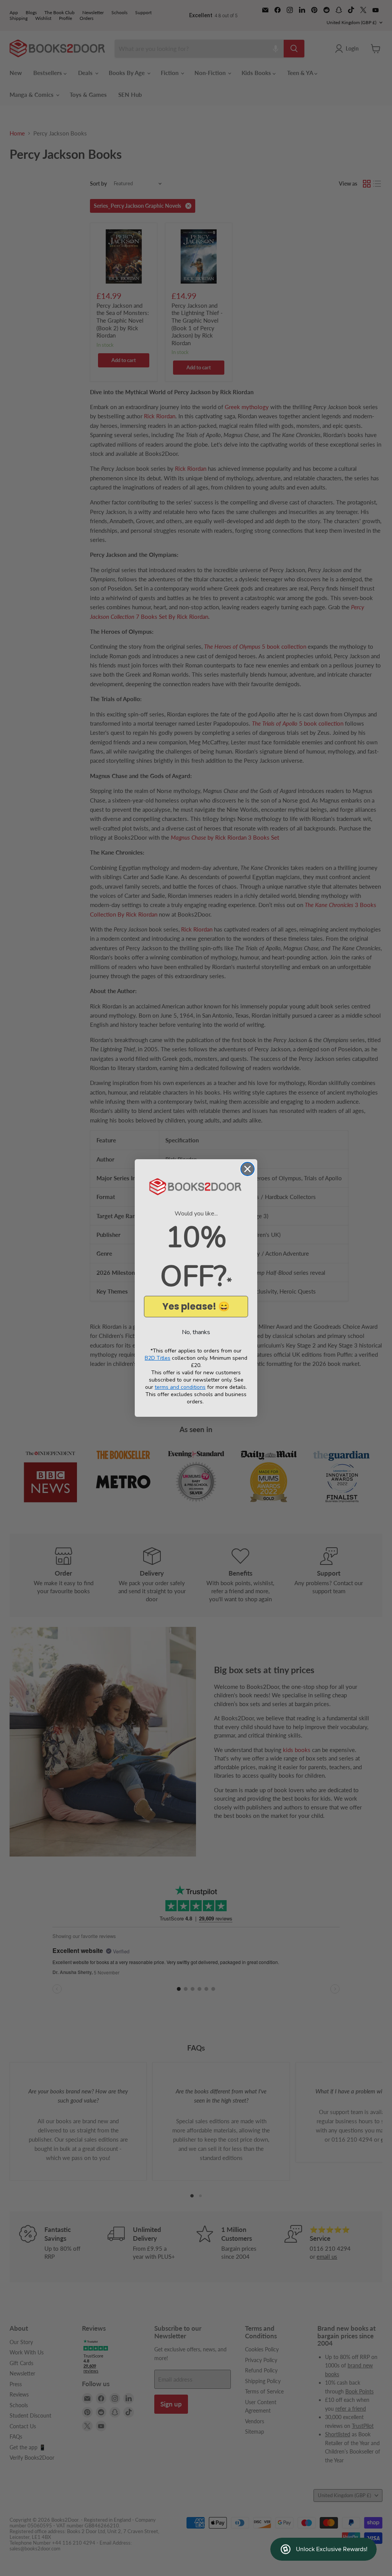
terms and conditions (180, 1387)
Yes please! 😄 (196, 1306)
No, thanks (196, 1332)
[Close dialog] (247, 1169)
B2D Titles (158, 1358)
